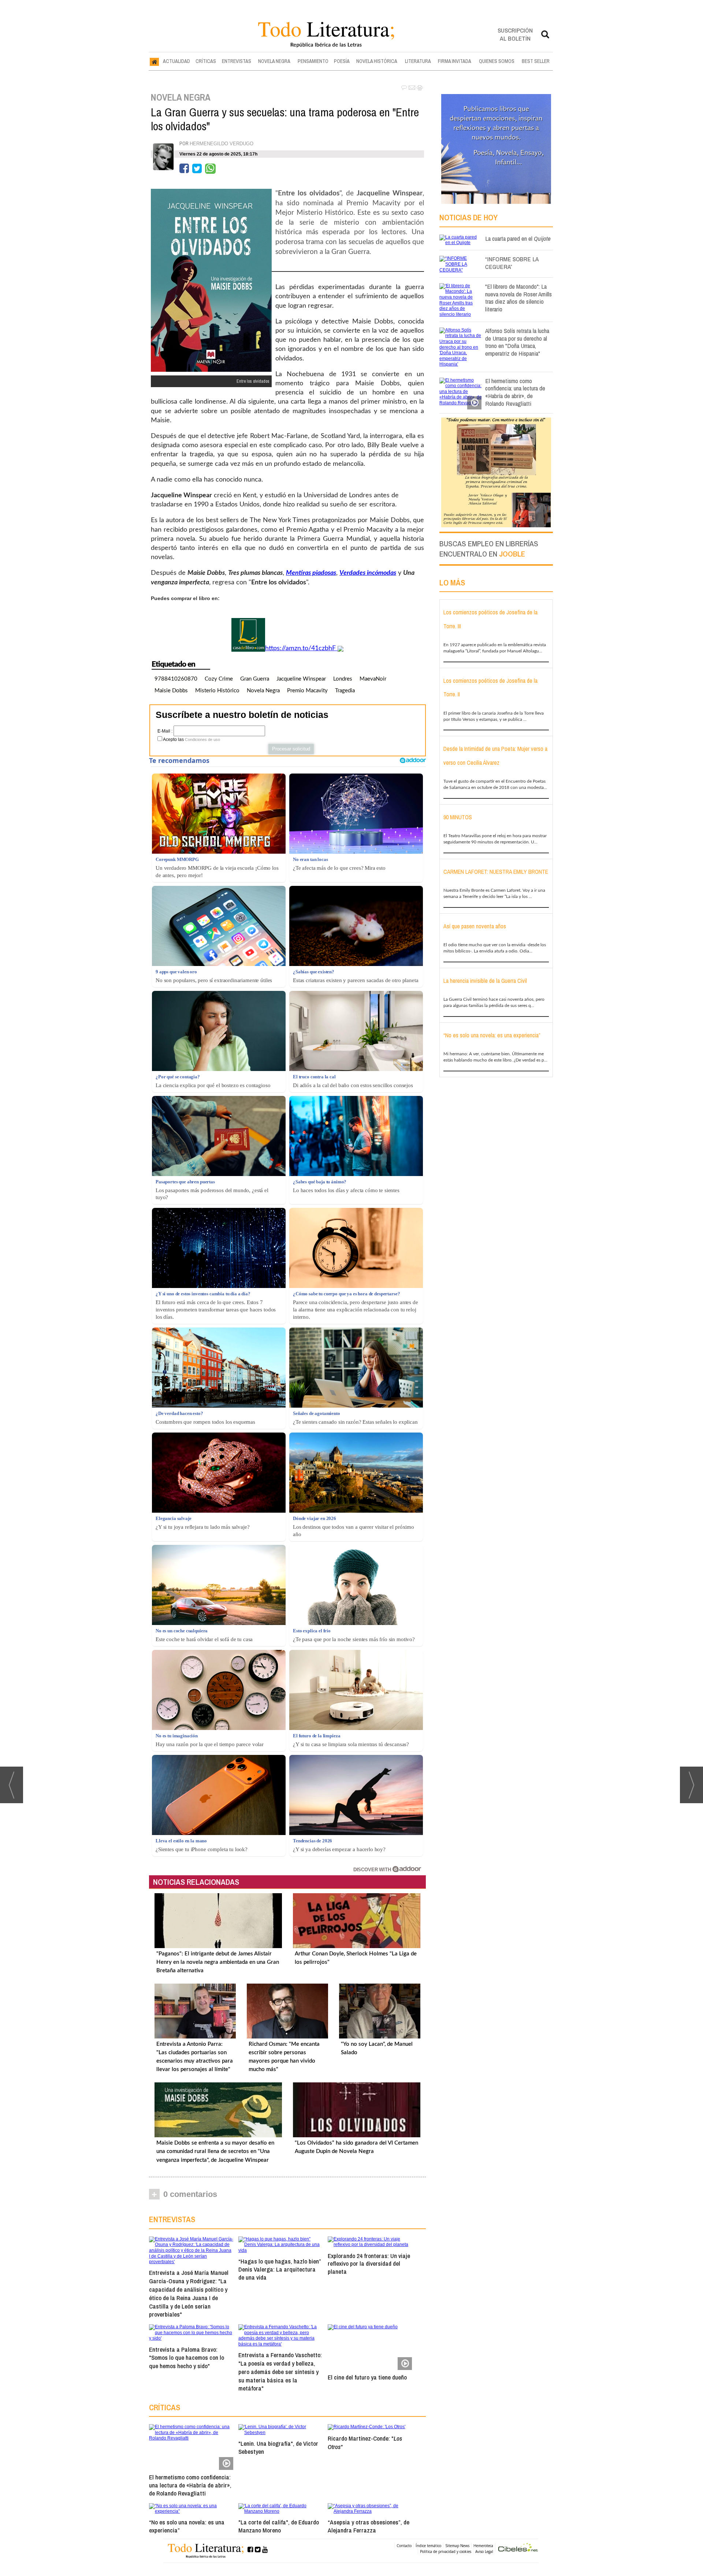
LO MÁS (452, 583)
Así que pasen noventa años (475, 926)
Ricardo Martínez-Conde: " (365, 2442)
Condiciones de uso (202, 740)
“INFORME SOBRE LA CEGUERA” (512, 263)
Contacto (404, 2546)
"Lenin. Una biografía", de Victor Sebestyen (278, 2447)
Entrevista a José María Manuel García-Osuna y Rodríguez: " (189, 2293)
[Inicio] (154, 61)
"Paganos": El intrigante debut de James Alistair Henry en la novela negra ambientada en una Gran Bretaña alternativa (218, 1962)
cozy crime (219, 679)
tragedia (345, 691)
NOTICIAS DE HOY (468, 217)
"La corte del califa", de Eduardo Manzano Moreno (279, 2526)
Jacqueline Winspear (301, 679)
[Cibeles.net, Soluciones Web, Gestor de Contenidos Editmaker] (518, 2548)
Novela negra (263, 691)
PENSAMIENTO (313, 61)
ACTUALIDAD (176, 61)
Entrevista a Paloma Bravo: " (187, 2358)
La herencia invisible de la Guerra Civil (485, 981)
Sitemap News (457, 2546)
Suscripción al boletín (515, 34)
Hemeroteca (483, 2546)
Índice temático (428, 2546)
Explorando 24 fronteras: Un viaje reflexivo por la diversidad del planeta (369, 2264)
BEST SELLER (536, 61)
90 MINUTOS (458, 817)
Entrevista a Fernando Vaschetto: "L (280, 2371)
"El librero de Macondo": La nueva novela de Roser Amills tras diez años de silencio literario (518, 298)
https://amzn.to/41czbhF (301, 648)
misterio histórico (217, 691)
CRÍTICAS (206, 61)
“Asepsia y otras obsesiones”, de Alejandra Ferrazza (369, 2526)
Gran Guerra (255, 679)
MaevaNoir (373, 679)
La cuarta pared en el (518, 238)
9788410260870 (176, 679)
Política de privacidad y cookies (446, 2551)
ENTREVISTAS (237, 61)
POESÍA (342, 61)
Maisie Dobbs (171, 691)
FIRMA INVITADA (455, 61)
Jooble (512, 554)
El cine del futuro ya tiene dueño (367, 2377)
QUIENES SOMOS (497, 61)
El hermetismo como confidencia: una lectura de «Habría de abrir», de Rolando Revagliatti (190, 2485)
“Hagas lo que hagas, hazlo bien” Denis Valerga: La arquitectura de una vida (280, 2269)
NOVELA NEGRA (274, 61)
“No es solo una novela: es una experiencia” (187, 2526)
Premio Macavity (307, 691)
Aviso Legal (484, 2551)
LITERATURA (418, 61)
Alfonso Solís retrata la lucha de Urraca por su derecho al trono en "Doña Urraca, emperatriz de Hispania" (517, 342)
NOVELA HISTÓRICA (377, 61)
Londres (343, 679)
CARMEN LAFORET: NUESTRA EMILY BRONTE (496, 872)
